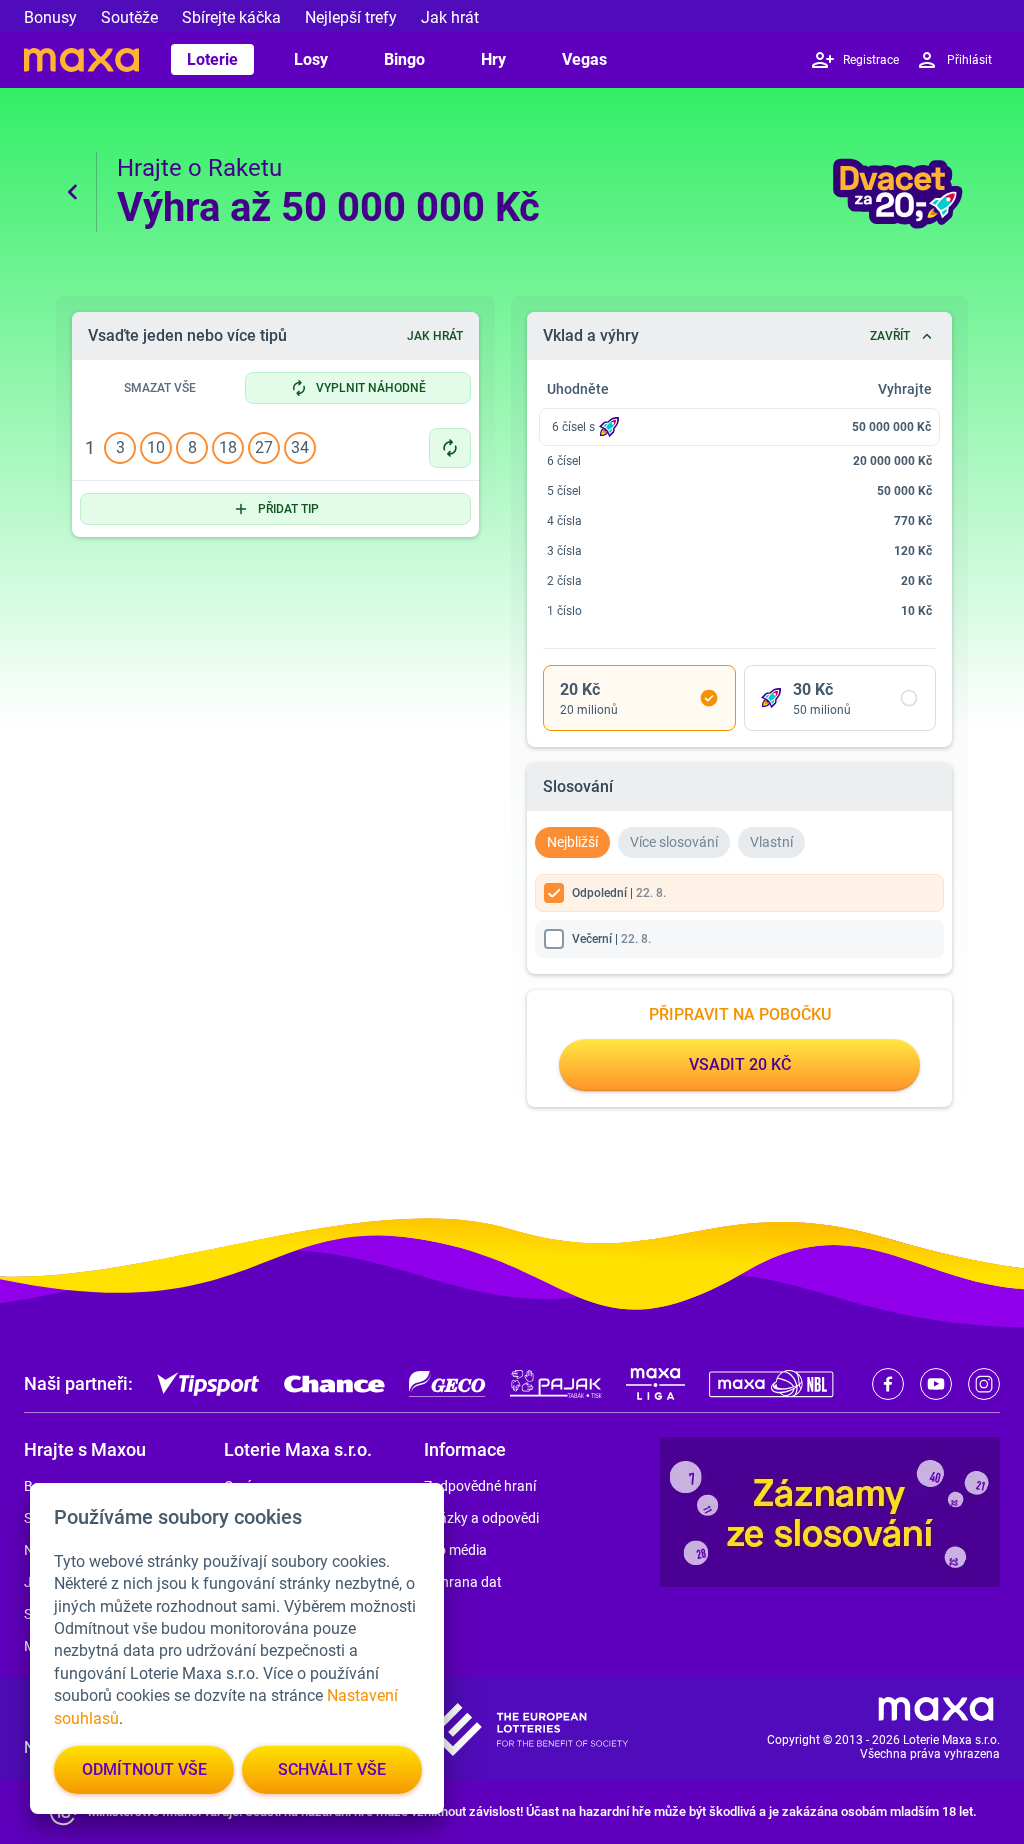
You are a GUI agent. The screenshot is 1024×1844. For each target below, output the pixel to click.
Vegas (584, 59)
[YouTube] (936, 1384)
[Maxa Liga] (655, 1384)
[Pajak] (556, 1384)
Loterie (212, 59)
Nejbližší (572, 842)
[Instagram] (984, 1384)
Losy (311, 59)
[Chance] (334, 1384)
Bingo (404, 59)
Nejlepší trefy (351, 17)
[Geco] (447, 1384)
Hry (493, 59)
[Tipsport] (208, 1384)
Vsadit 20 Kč (740, 1064)
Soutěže (129, 17)
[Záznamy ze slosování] (830, 1512)
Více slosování (674, 842)
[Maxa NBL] (771, 1384)
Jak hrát (450, 17)
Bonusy (50, 17)
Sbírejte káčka (231, 17)
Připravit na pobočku (740, 1014)
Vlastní (771, 842)
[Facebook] (888, 1384)
